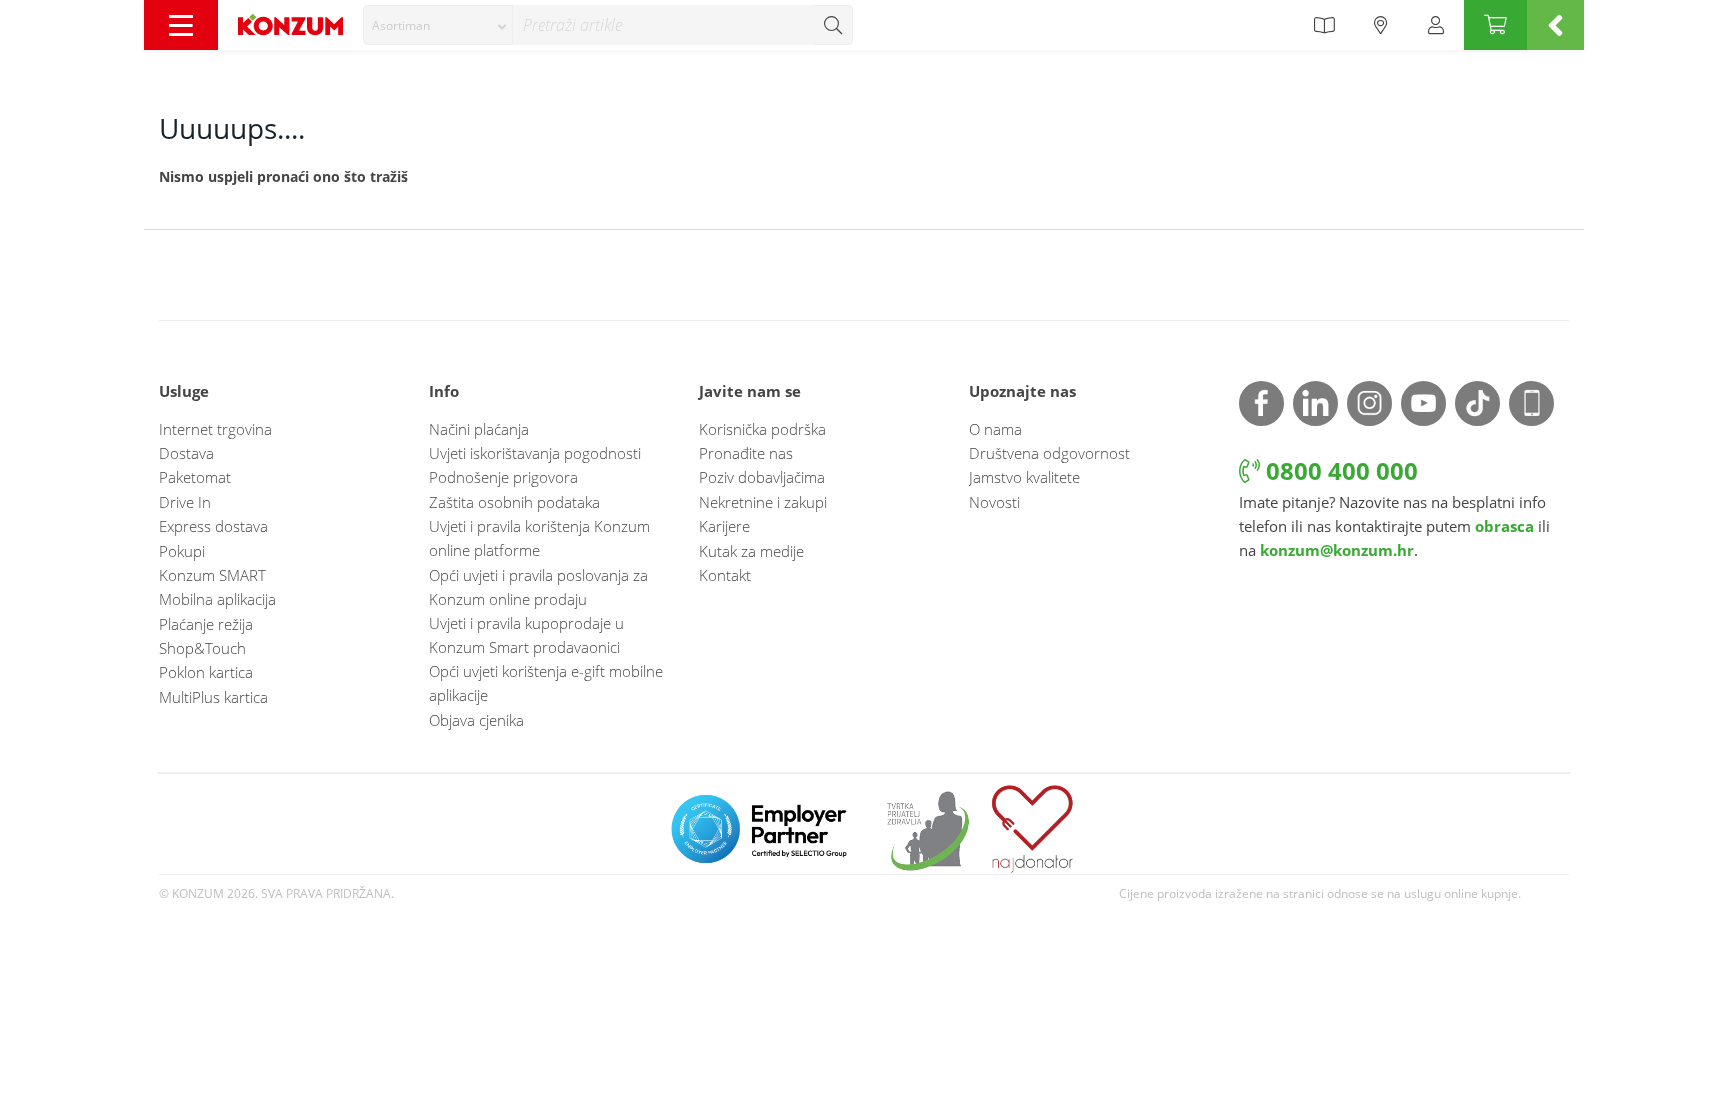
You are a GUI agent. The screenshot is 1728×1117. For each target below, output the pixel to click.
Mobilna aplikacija (217, 599)
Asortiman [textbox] (401, 25)
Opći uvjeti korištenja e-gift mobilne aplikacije (546, 683)
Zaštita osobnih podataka (514, 502)
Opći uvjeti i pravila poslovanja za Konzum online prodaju (538, 587)
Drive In (185, 502)
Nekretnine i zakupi (763, 502)
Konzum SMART (212, 575)
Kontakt (725, 575)
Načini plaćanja (479, 429)
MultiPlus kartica (213, 697)
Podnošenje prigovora (503, 477)
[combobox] (438, 25)
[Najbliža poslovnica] (1381, 25)
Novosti (994, 502)
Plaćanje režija (206, 624)
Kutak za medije (751, 551)
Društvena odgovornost (1049, 453)
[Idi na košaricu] (1495, 25)
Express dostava (213, 526)
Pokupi (182, 551)
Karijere (724, 526)
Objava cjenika (476, 720)
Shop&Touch (202, 648)
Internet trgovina (215, 429)
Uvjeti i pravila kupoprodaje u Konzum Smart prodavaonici (526, 635)
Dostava (186, 453)
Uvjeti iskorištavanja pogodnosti (535, 453)
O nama (995, 429)
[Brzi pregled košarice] (1555, 25)
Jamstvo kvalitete (1024, 477)
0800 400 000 (1339, 470)
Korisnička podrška (762, 429)
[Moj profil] (1436, 25)
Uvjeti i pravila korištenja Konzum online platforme (539, 538)
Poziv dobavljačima (762, 477)
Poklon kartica (206, 672)
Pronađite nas (746, 453)
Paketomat (195, 477)
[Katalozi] (1324, 25)
